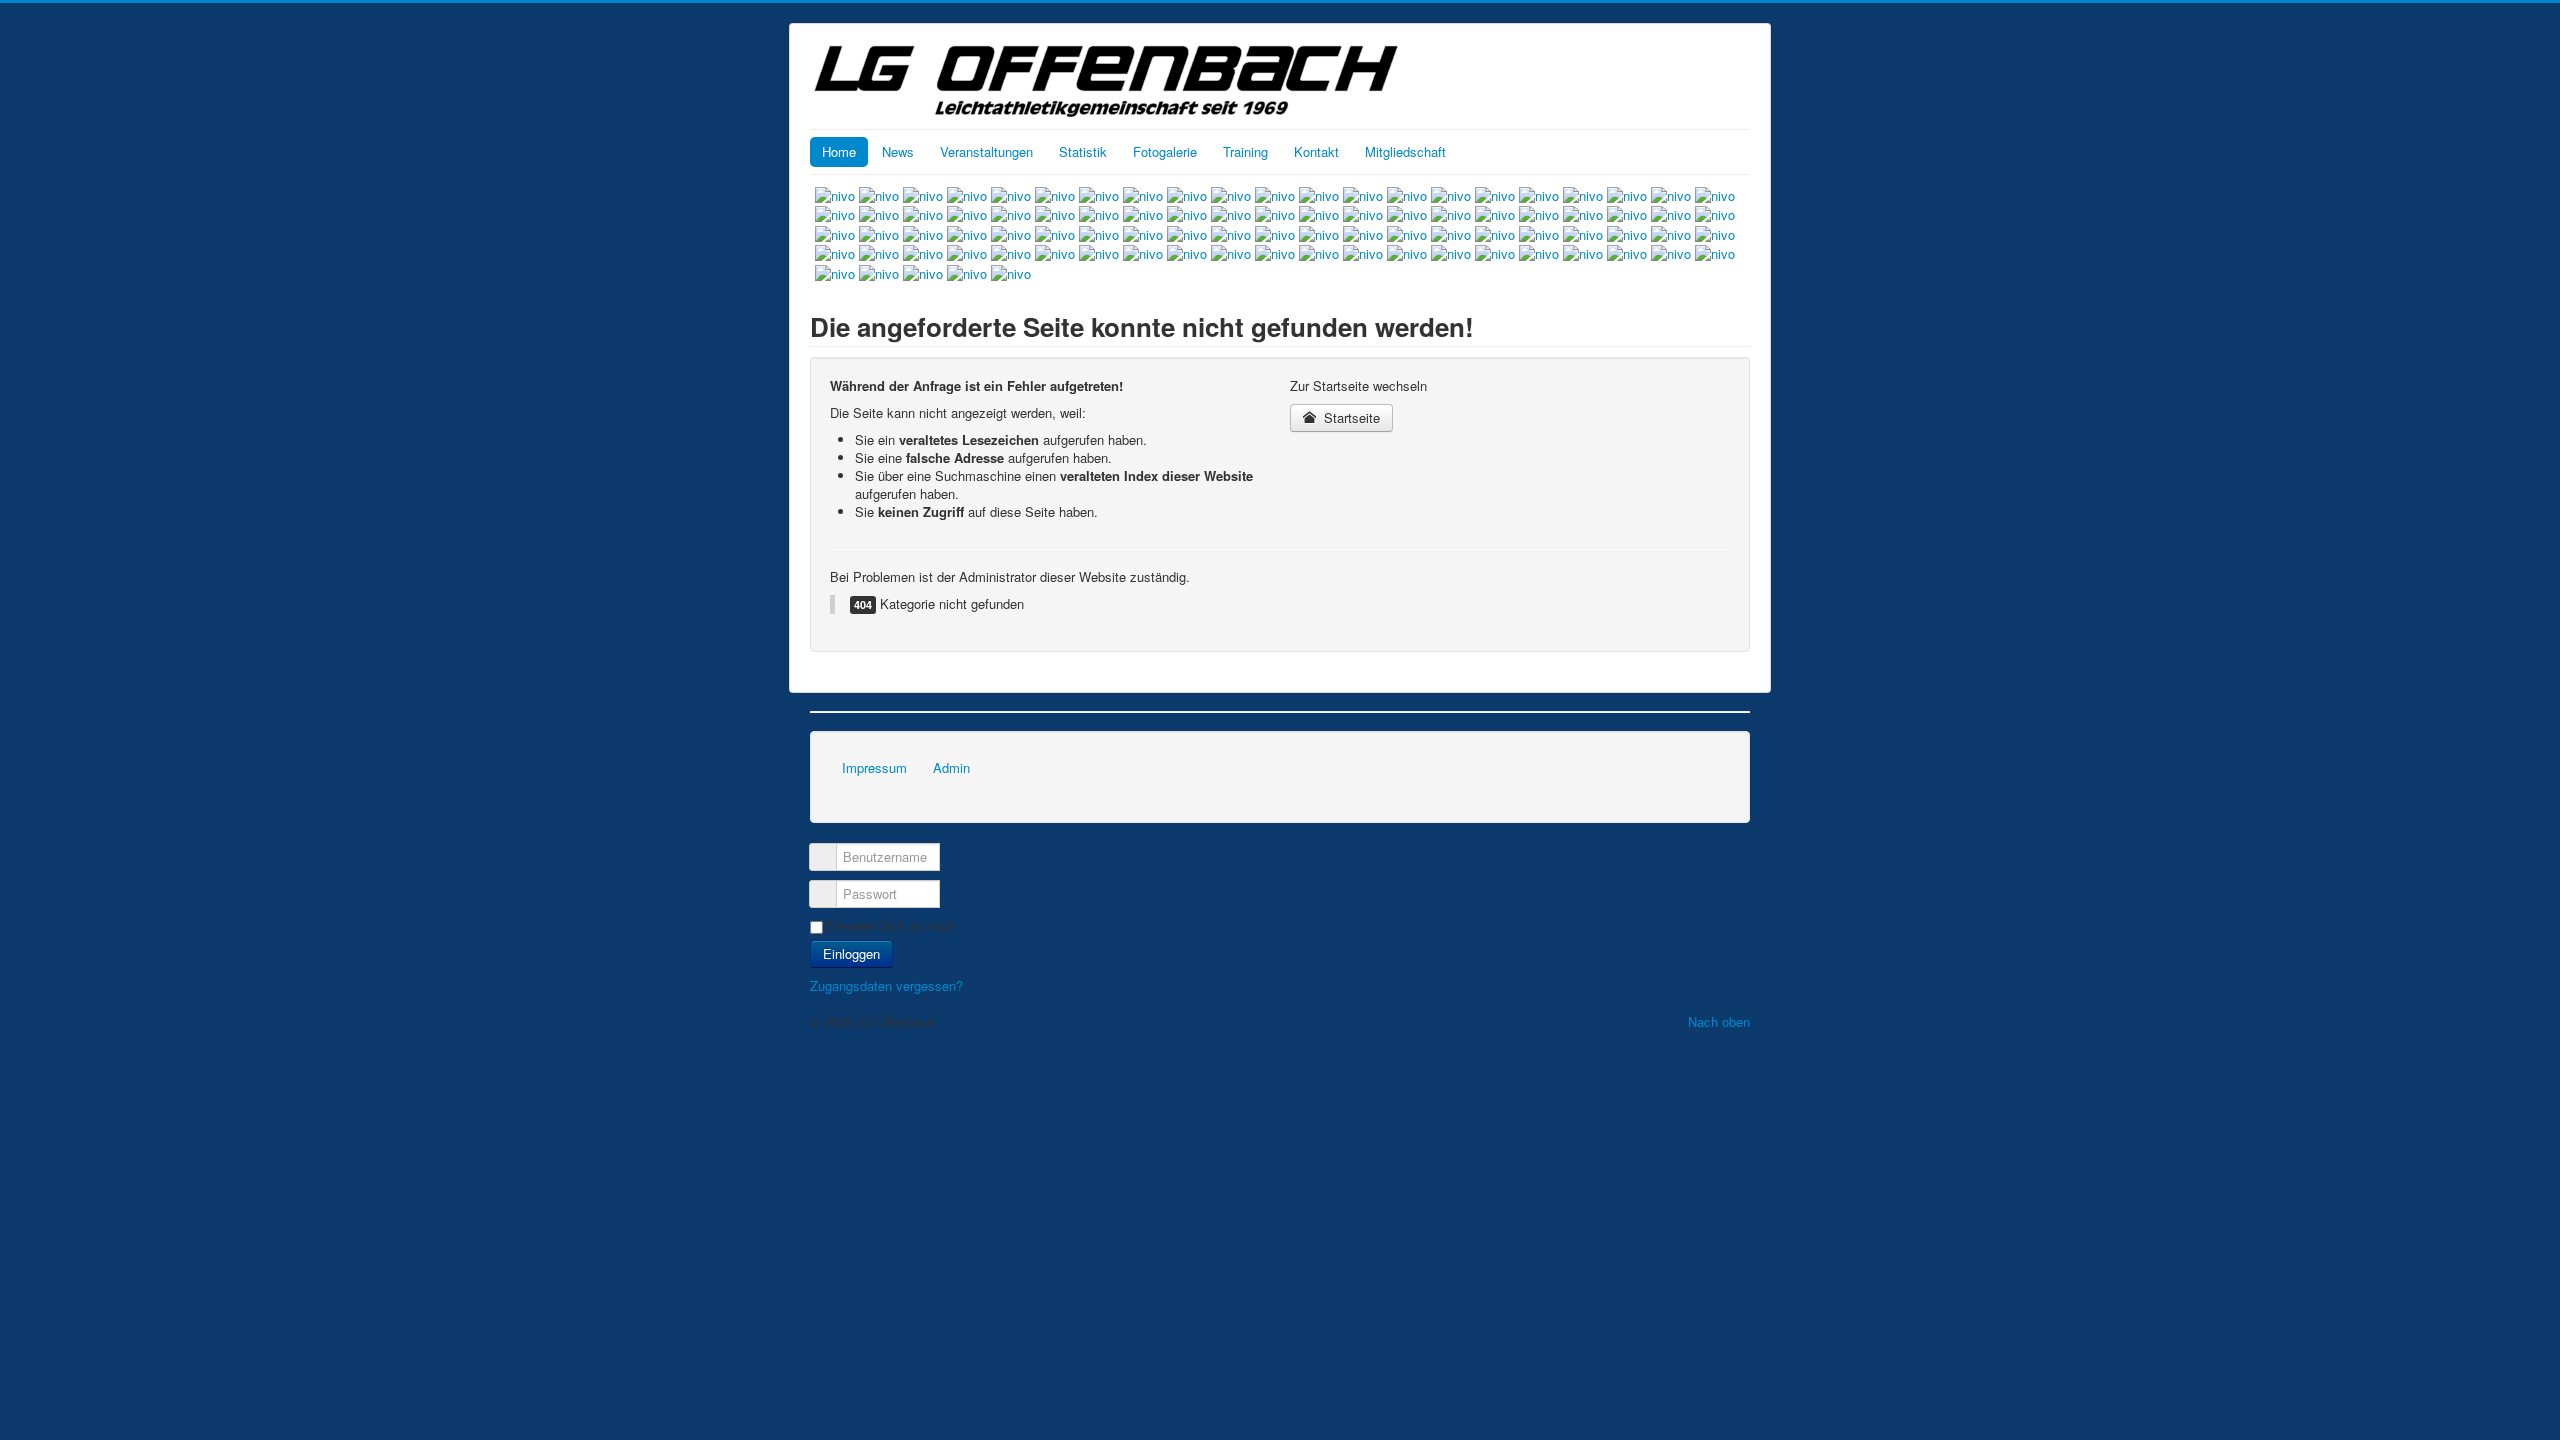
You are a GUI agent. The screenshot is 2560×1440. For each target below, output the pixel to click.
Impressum (874, 767)
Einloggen (851, 953)
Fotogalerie (1165, 151)
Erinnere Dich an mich (890, 926)
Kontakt (1316, 151)
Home (839, 151)
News (898, 151)
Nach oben (1719, 1021)
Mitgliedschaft (1405, 151)
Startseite (1350, 417)
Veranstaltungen (986, 151)
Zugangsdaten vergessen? (886, 985)
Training (1245, 151)
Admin (951, 767)
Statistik (1083, 151)
